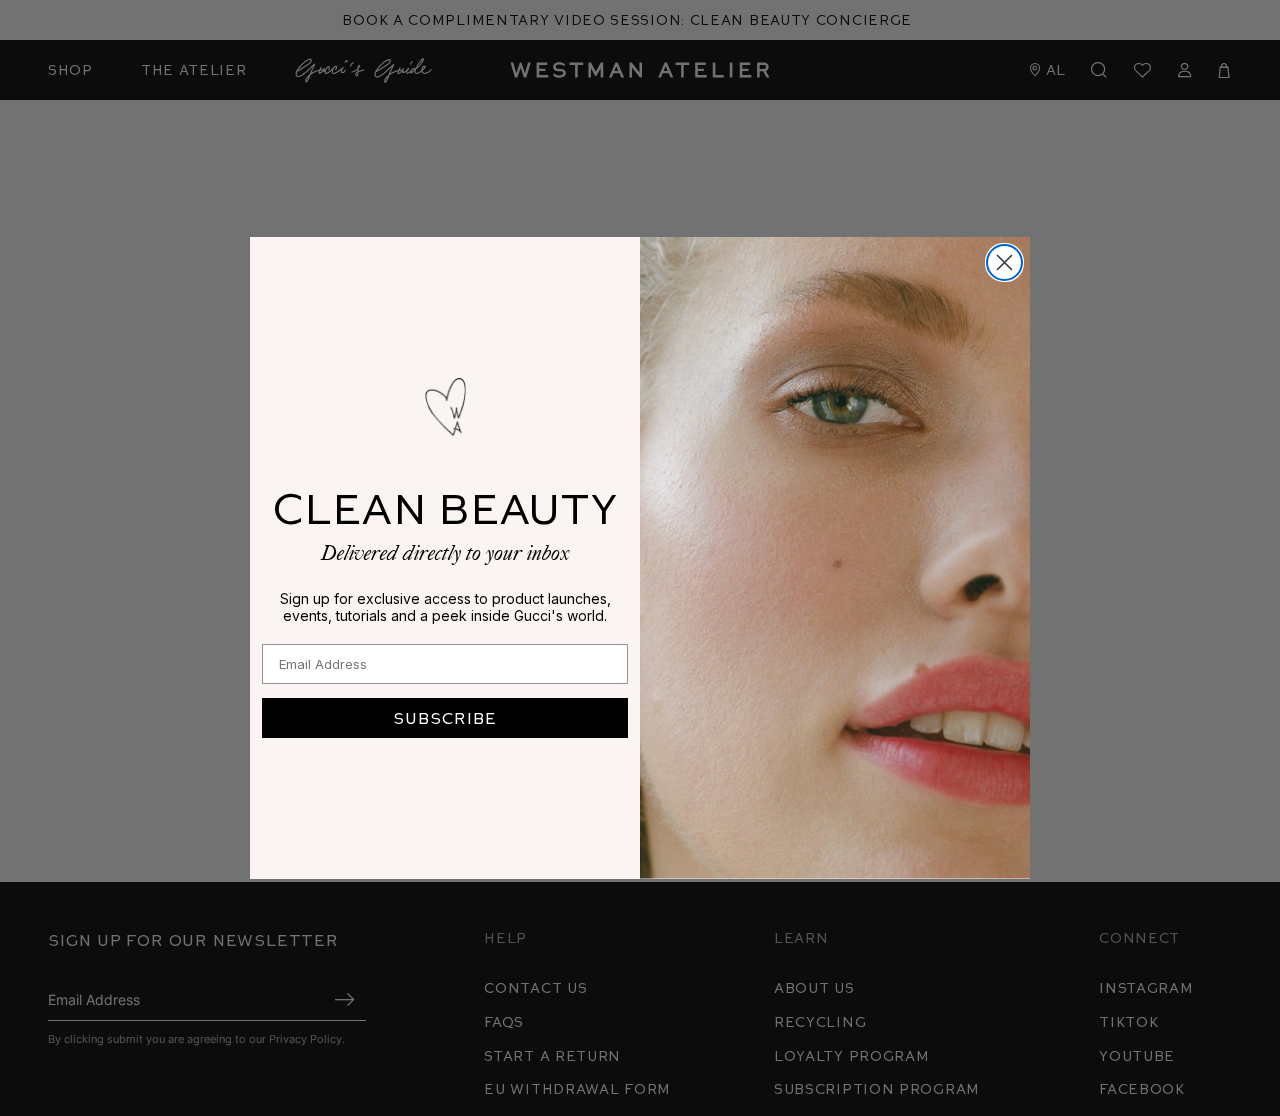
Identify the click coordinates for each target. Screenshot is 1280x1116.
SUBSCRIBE (445, 717)
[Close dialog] (1004, 262)
